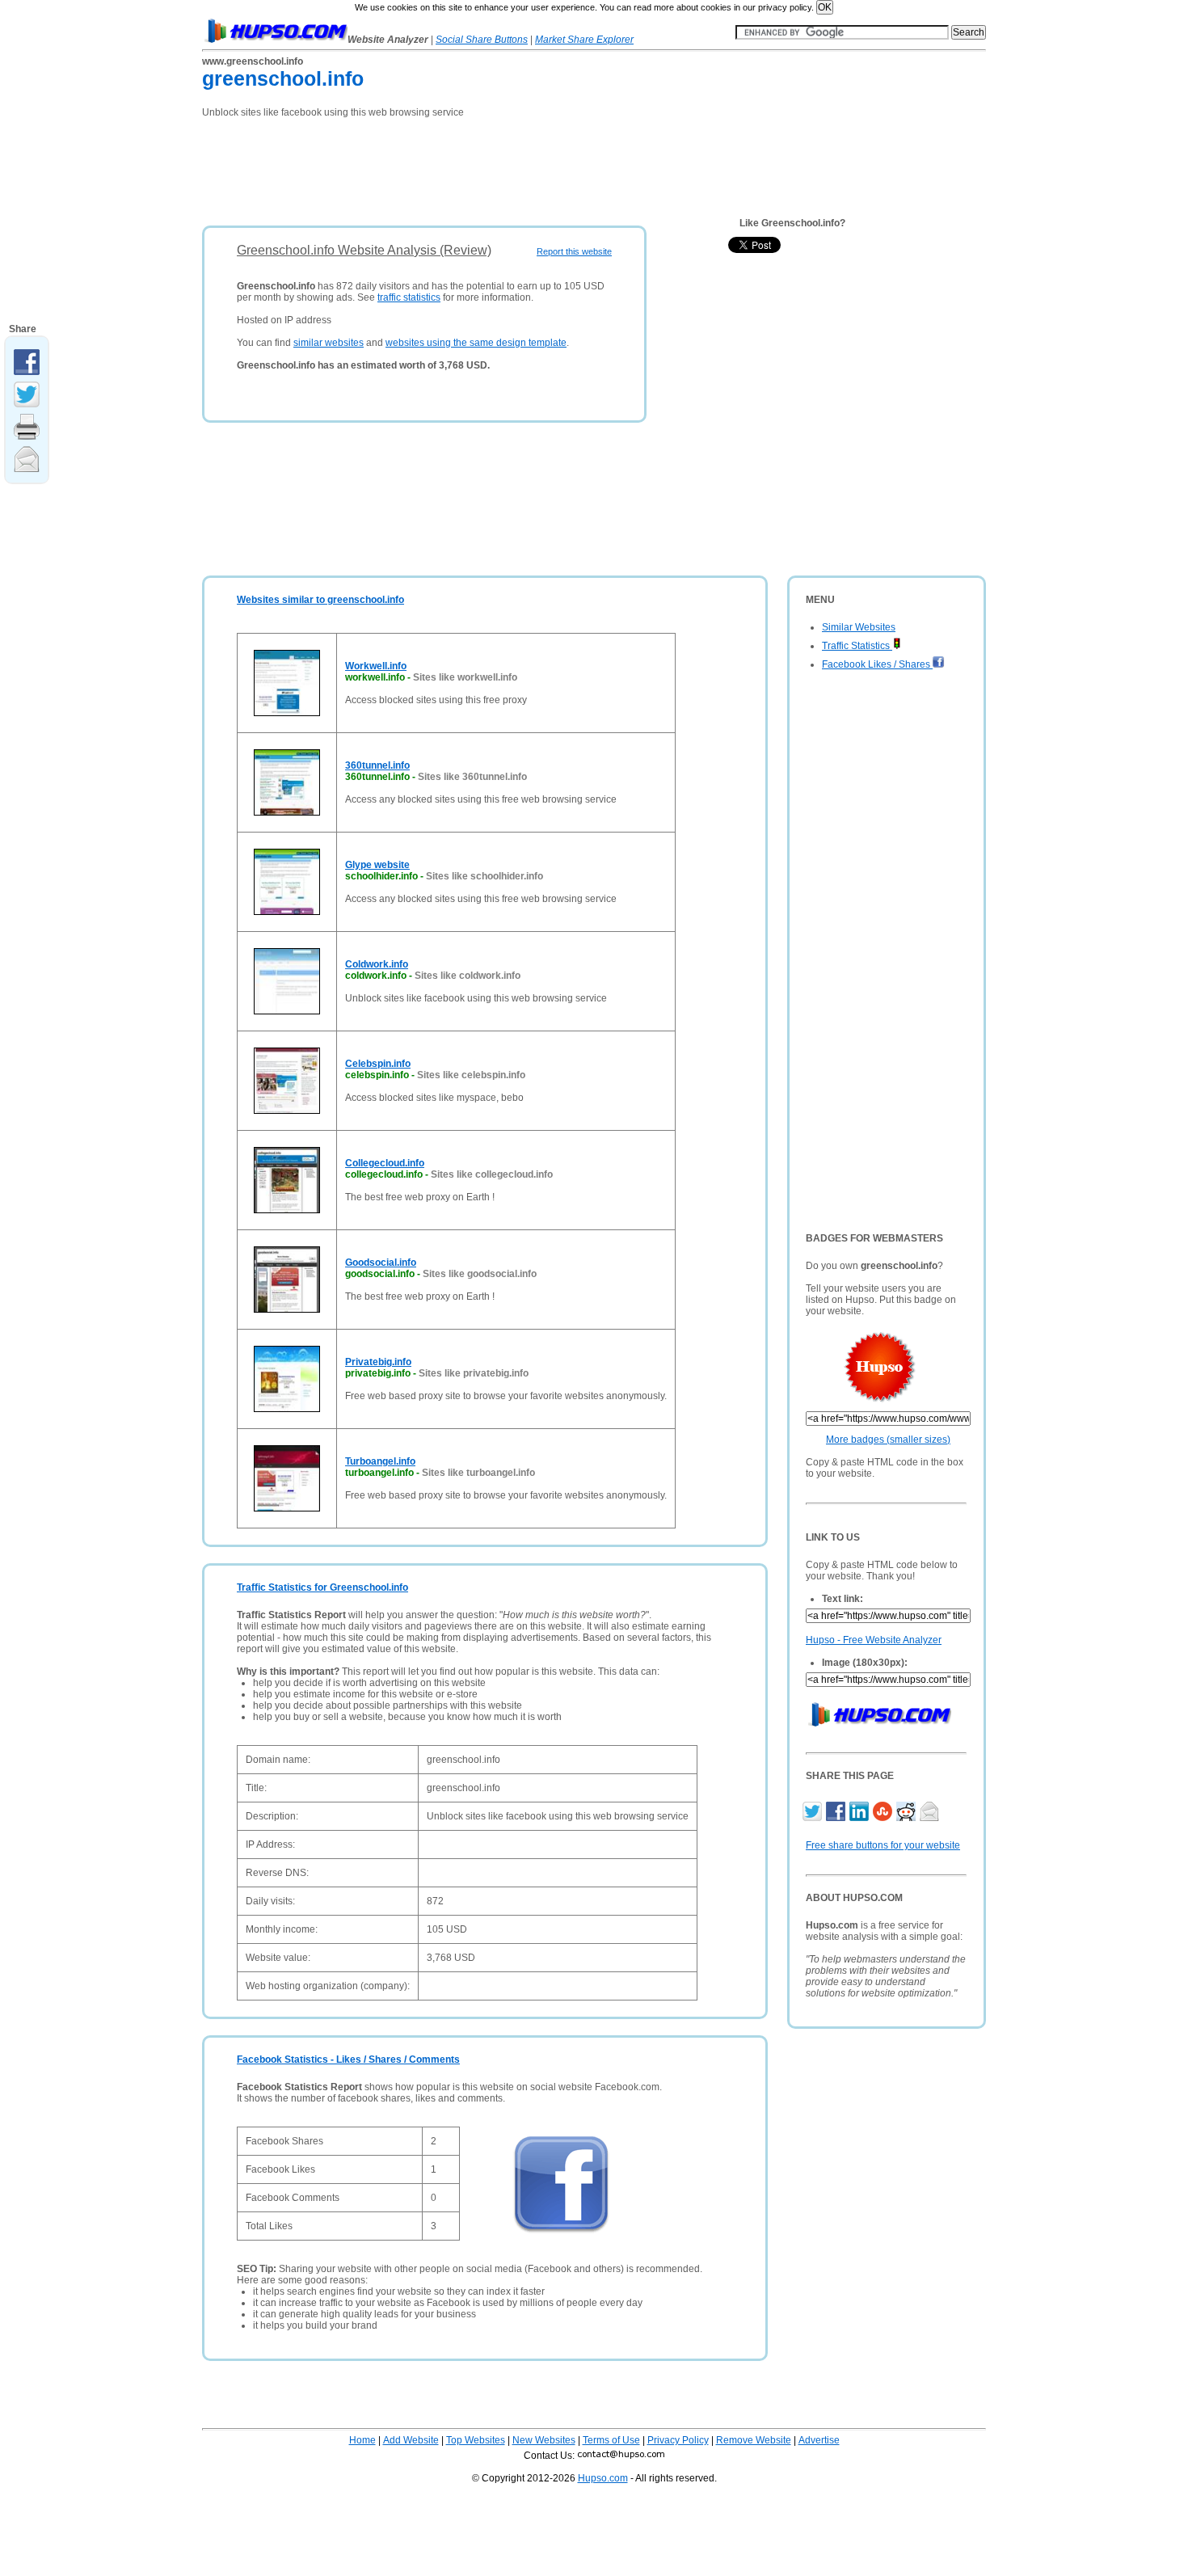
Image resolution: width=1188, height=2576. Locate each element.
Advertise (819, 2440)
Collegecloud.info (385, 1163)
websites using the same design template (476, 343)
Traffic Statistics (857, 646)
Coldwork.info (377, 964)
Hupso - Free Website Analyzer (874, 1640)
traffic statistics (409, 297)
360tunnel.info (377, 765)
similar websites (329, 343)
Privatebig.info (378, 1362)
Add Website (411, 2440)
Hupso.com (603, 2478)
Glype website (377, 865)
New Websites (544, 2440)
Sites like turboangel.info (478, 1473)
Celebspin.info (378, 1064)
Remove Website (754, 2440)
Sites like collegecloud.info (492, 1174)
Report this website (574, 251)
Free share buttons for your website (883, 1845)
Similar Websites (859, 627)
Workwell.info (376, 666)
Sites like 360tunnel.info (472, 777)
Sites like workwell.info (465, 677)
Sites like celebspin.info (471, 1075)
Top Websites (476, 2440)
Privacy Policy (678, 2440)
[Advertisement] (496, 167)
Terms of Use (611, 2440)
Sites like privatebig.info (474, 1373)
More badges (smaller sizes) (888, 1440)
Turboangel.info (380, 1461)
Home (362, 2440)
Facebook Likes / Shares (877, 664)
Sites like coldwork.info (468, 976)
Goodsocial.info (381, 1263)
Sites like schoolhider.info (484, 876)
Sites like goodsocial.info (480, 1274)
